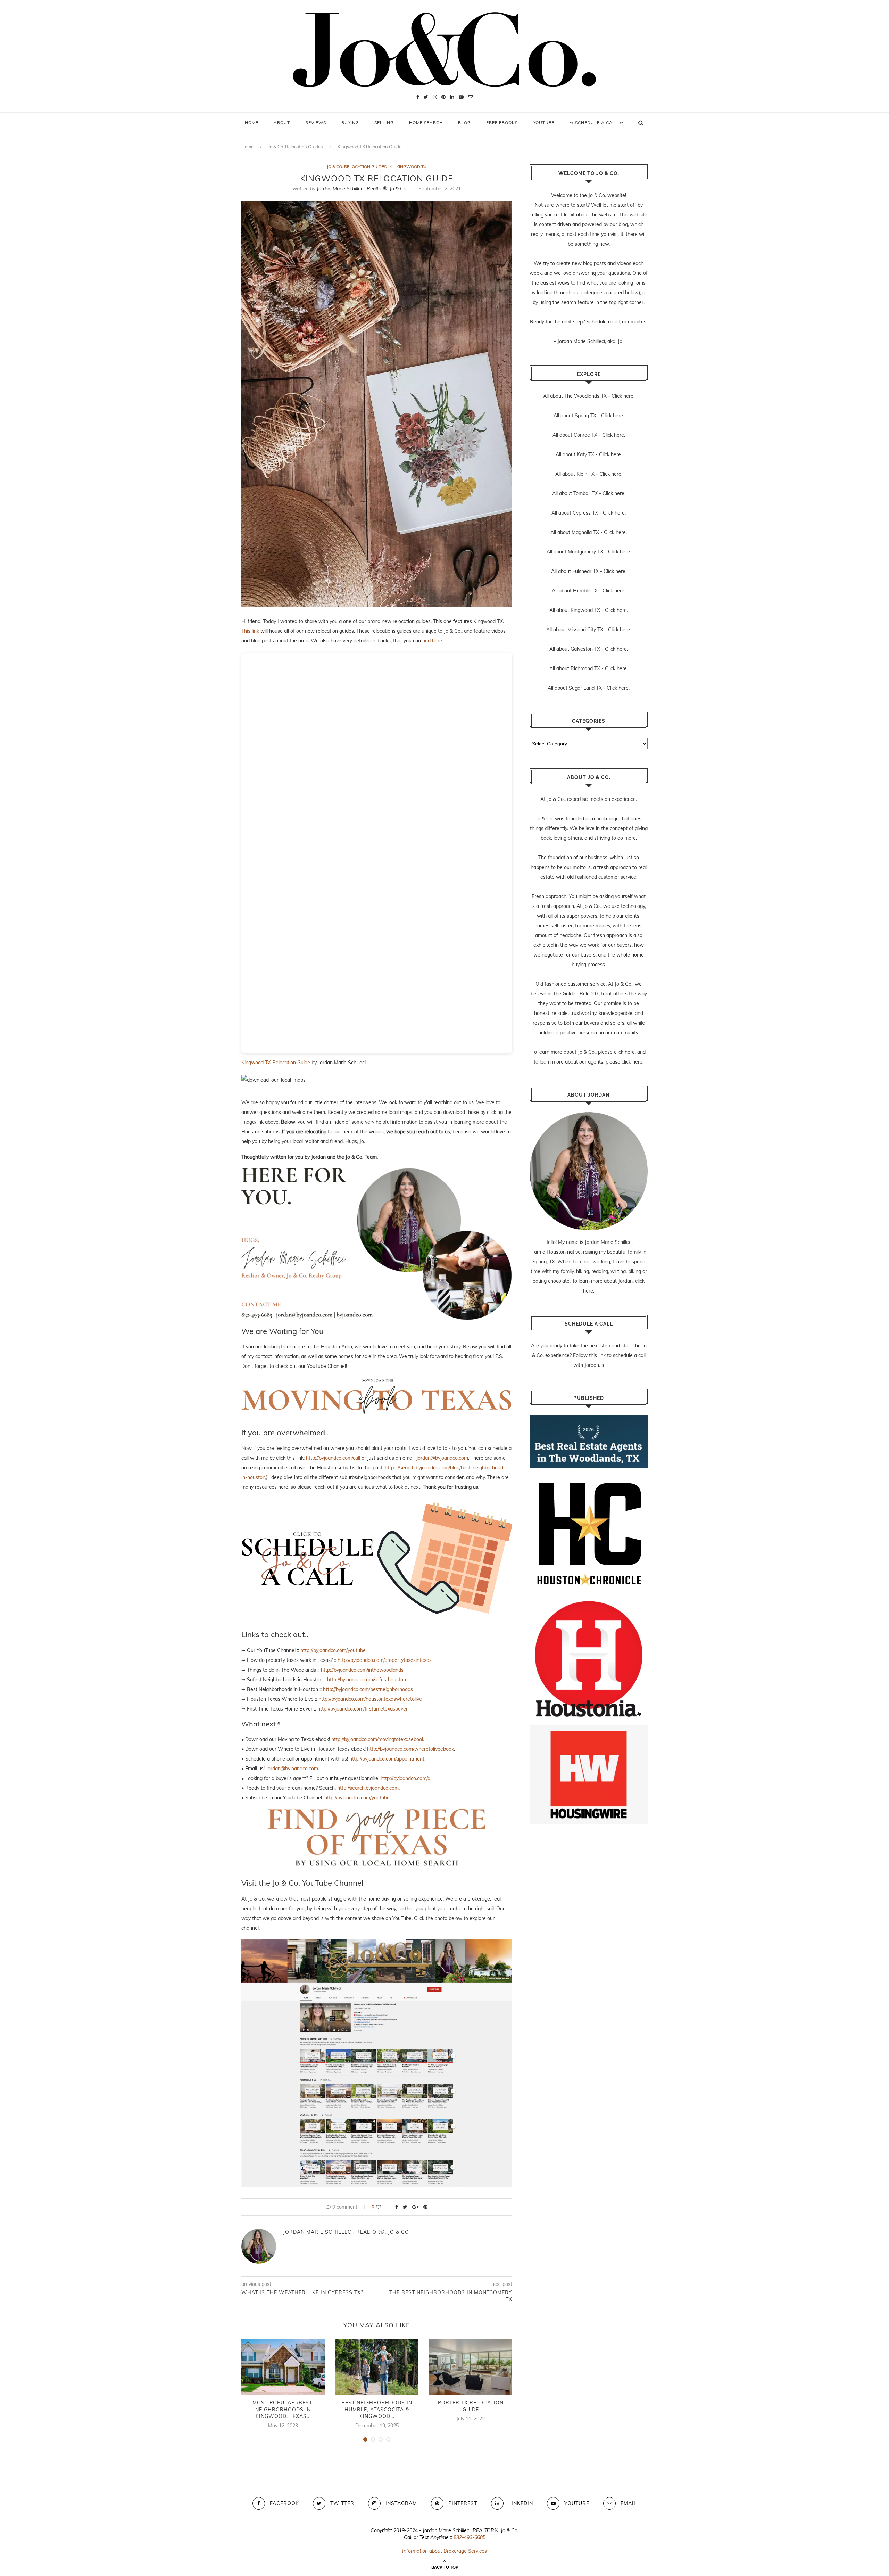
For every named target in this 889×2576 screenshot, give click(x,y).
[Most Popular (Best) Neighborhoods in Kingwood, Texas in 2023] (283, 2367)
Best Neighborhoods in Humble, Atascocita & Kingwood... (377, 2409)
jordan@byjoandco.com (442, 1458)
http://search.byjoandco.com (368, 1788)
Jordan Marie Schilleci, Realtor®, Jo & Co (362, 189)
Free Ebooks (502, 122)
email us (637, 322)
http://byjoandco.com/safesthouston (367, 1680)
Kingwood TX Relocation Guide (276, 1063)
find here (432, 641)
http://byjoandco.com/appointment (387, 1759)
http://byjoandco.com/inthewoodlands (362, 1670)
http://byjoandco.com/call (333, 1458)
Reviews (316, 122)
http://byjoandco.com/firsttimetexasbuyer (363, 1709)
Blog (464, 122)
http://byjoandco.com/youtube (333, 1650)
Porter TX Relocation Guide (471, 2406)
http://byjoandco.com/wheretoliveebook (410, 1749)
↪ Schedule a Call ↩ (597, 122)
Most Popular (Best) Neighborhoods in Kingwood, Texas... (283, 2409)
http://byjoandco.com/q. (406, 1778)
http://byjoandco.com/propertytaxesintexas (385, 1660)
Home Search (426, 122)
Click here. (623, 396)
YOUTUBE (544, 122)
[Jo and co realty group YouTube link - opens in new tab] (377, 1944)
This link (250, 631)
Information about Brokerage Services (444, 2551)
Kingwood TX (411, 167)
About (282, 122)
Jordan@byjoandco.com (292, 1769)
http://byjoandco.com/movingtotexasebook (378, 1739)
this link (597, 1355)
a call (614, 322)
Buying (350, 122)
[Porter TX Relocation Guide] (471, 2367)
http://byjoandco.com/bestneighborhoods (368, 1689)
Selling (384, 122)
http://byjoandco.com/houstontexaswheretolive (370, 1699)
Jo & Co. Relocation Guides (296, 147)
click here (624, 1052)
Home (252, 122)
